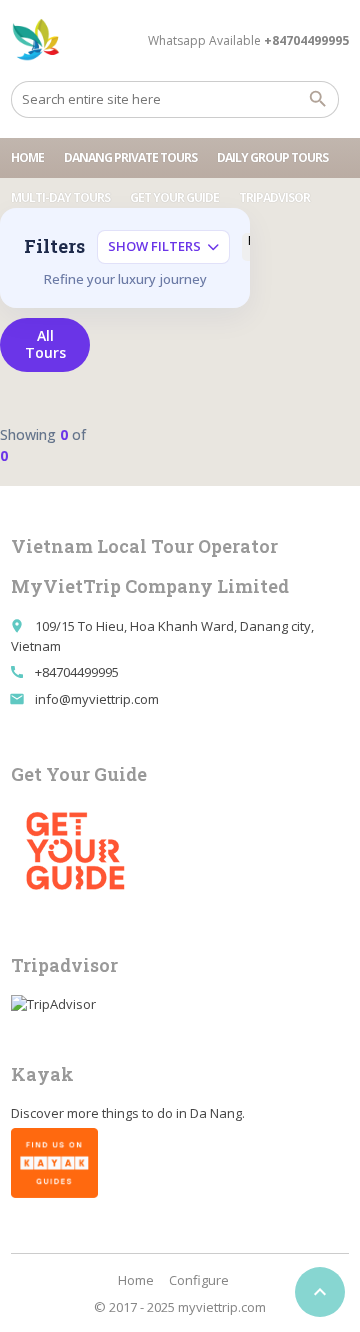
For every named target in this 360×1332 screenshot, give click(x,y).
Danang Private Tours (130, 157)
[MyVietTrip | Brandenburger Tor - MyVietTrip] (36, 40)
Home (27, 157)
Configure (199, 1280)
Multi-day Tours (60, 197)
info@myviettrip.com (97, 699)
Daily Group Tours (272, 157)
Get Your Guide (174, 197)
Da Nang (216, 1113)
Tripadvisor (274, 197)
